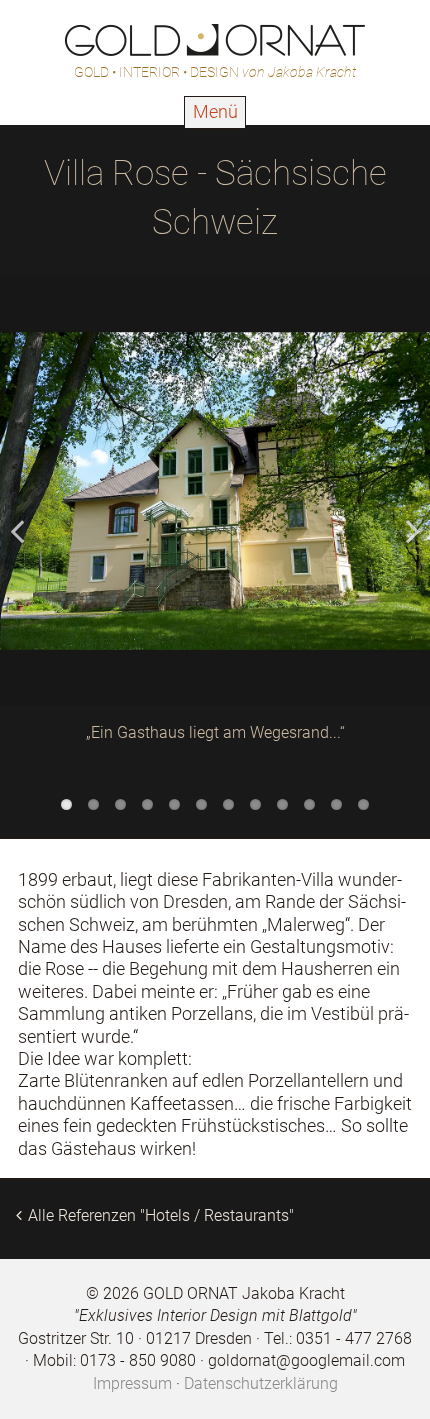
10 (309, 804)
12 (363, 804)
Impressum (132, 1383)
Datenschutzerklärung (261, 1383)
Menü (215, 113)
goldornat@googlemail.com (306, 1360)
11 (336, 804)
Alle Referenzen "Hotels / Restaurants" (161, 1215)
